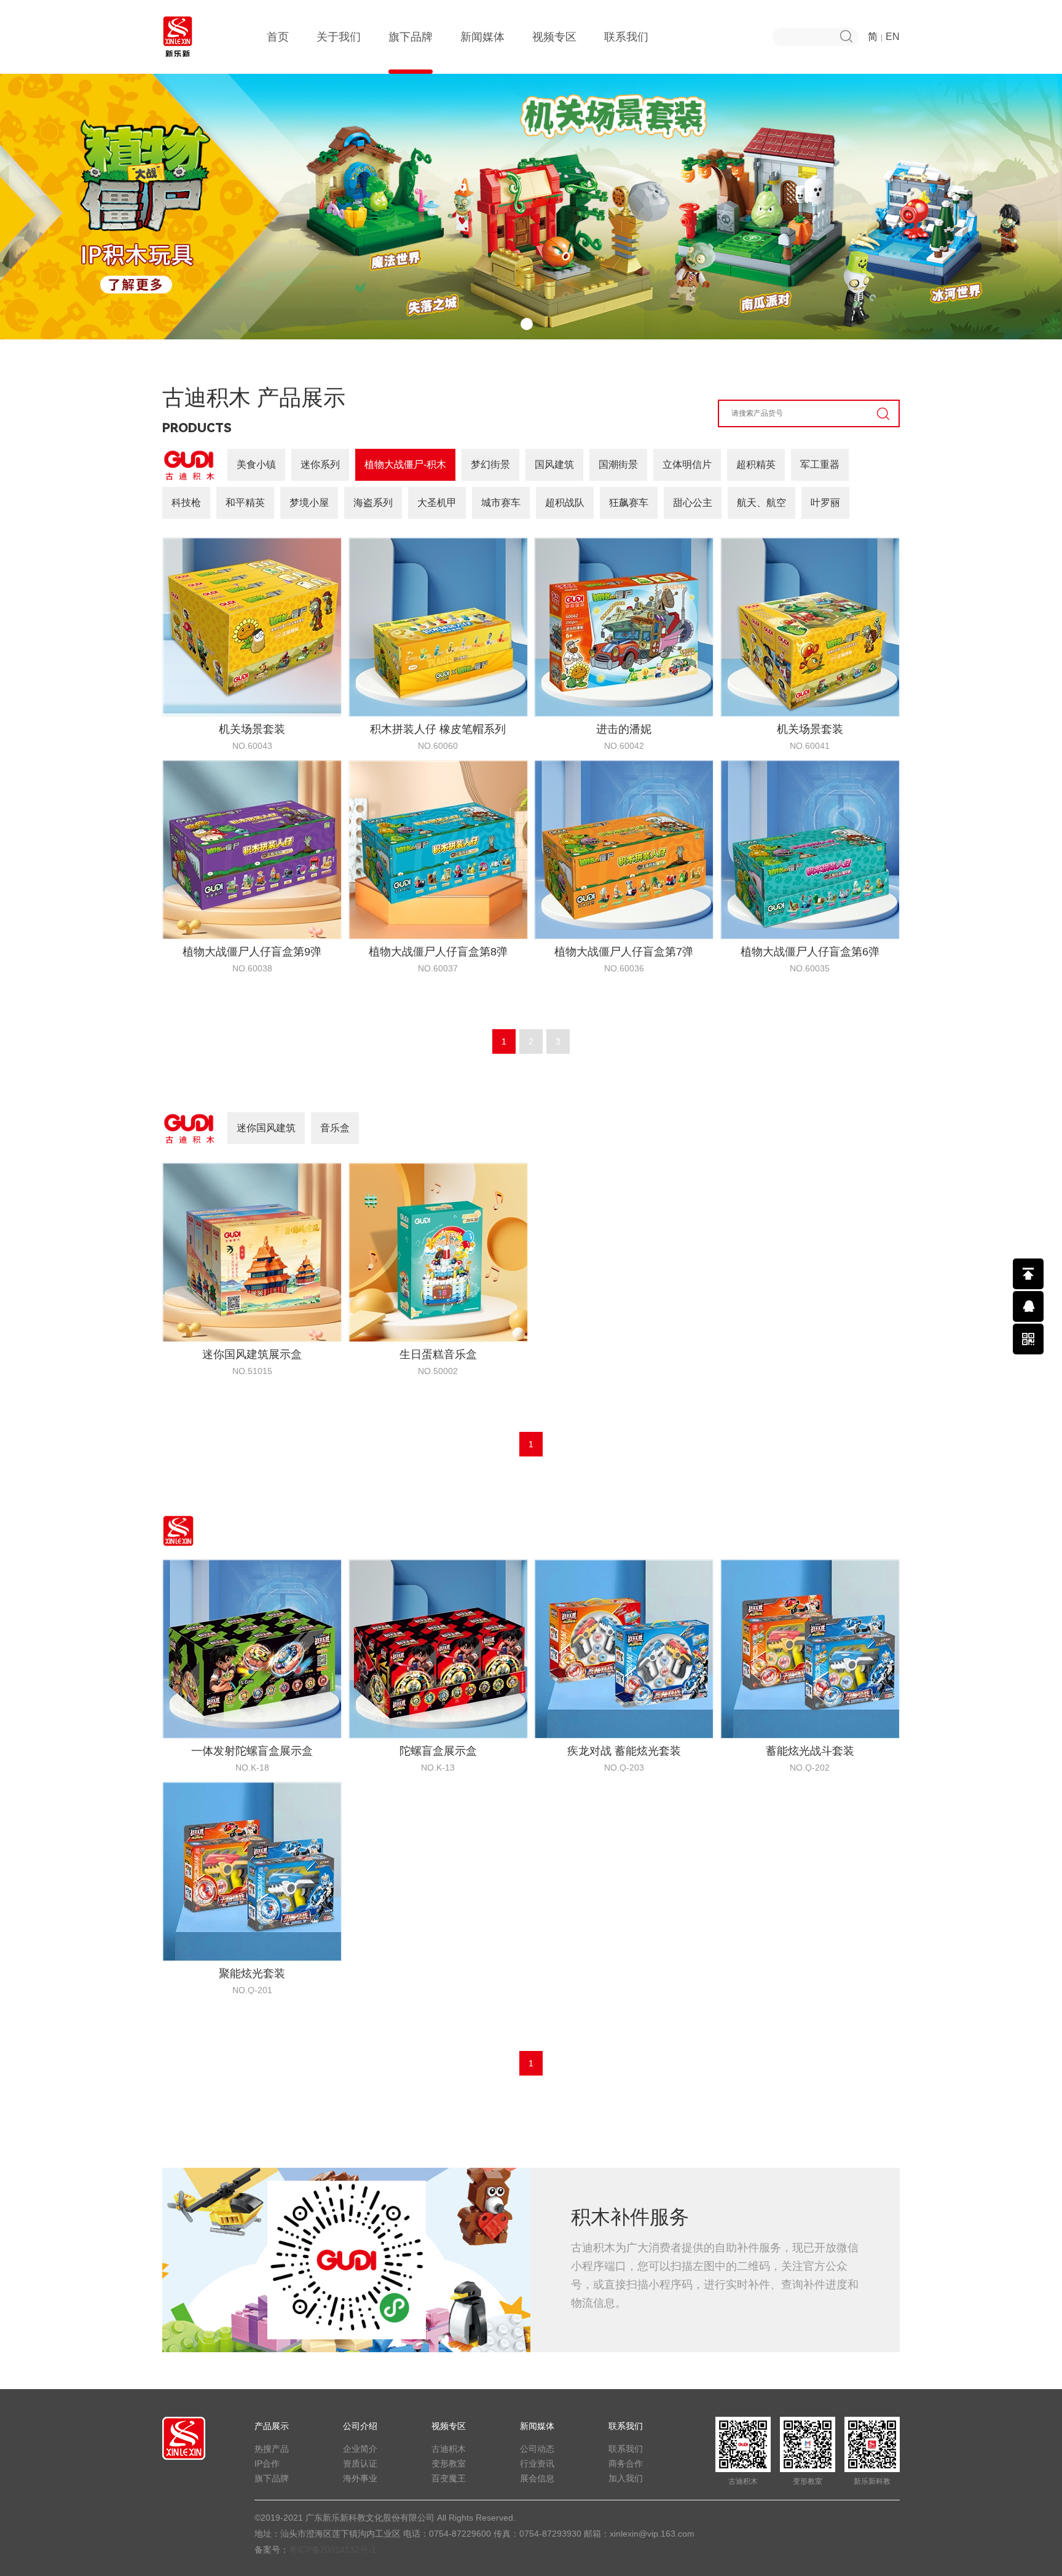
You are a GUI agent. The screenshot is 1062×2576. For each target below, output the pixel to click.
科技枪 (186, 503)
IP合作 (267, 2463)
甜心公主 (693, 503)
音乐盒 (335, 1128)
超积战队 (565, 503)
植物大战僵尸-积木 (405, 464)
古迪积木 (449, 2449)
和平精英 (245, 503)
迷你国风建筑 (266, 1128)
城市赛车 (501, 503)
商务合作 (626, 2463)
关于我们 (339, 37)
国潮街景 (618, 464)
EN (893, 37)
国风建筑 (554, 464)
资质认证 (360, 2463)
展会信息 (537, 2478)
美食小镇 (256, 464)
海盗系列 (373, 503)
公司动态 (537, 2449)
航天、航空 (761, 503)
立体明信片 (687, 464)
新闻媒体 (482, 37)
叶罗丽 (825, 503)
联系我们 (626, 37)
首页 (278, 37)
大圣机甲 (437, 503)
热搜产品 (272, 2449)
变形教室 (449, 2463)
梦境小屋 (309, 503)
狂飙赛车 (629, 503)
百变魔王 (449, 2478)
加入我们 (626, 2478)
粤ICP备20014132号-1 (332, 2550)
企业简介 (360, 2449)
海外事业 (360, 2478)
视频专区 (554, 37)
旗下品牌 (411, 37)
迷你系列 (320, 464)
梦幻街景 (490, 464)
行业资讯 (537, 2463)
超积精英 (756, 464)
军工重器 (820, 464)
